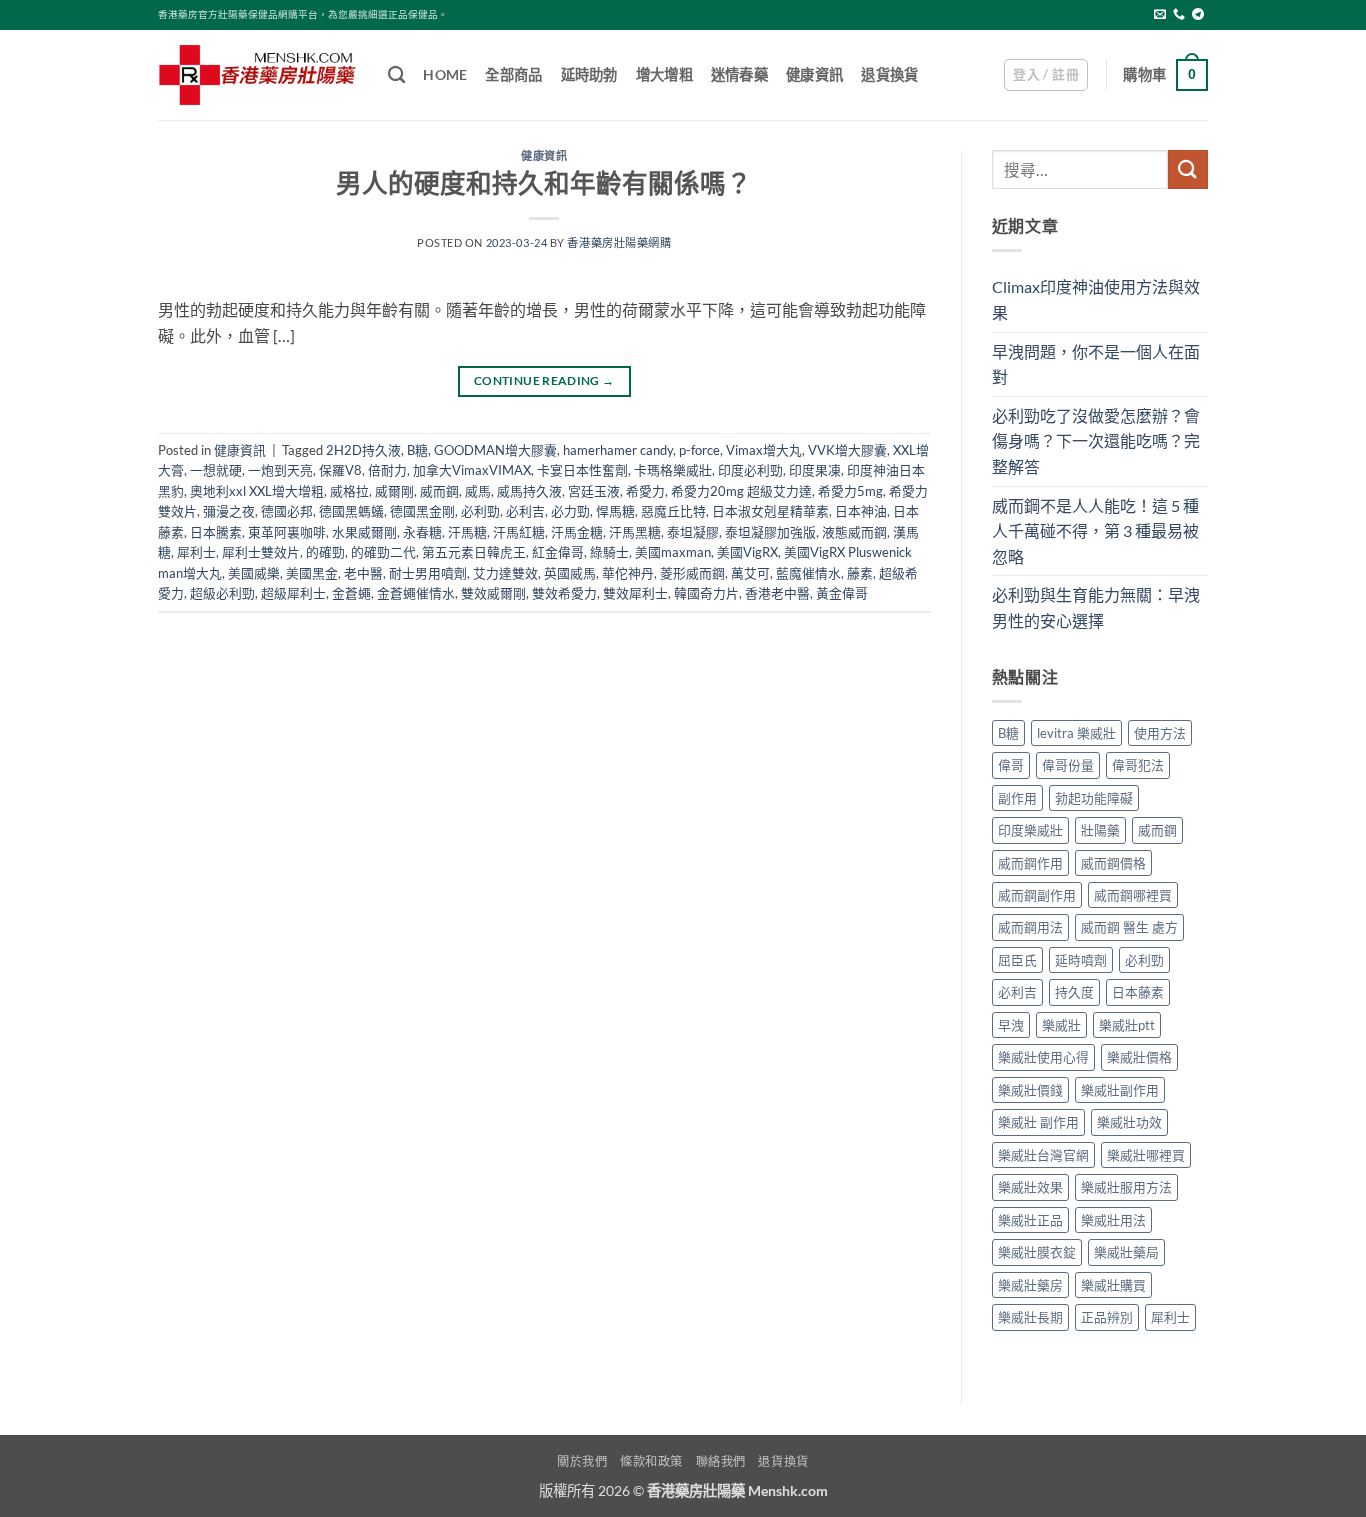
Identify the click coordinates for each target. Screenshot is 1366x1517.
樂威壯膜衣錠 (1037, 1252)
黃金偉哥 (842, 593)
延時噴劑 (1081, 960)
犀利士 (196, 552)
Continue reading (544, 380)
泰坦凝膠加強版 (770, 532)
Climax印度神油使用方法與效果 (1096, 299)
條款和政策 (651, 1461)
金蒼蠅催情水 (416, 593)
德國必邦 (287, 511)
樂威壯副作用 (1120, 1090)
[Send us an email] (1160, 15)
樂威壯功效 (1129, 1122)
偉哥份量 (1068, 765)
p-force (699, 450)
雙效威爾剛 (493, 593)
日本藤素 (1138, 992)
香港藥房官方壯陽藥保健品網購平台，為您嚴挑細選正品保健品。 (303, 14)
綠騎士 (609, 552)
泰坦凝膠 (693, 532)
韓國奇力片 (706, 593)
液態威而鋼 (854, 532)
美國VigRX (747, 552)
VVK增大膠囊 (847, 450)
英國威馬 (570, 573)
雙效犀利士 (635, 593)
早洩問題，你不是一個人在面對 (1096, 364)
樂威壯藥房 (1030, 1285)
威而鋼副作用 (1037, 895)
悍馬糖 (615, 511)
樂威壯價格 (1139, 1057)
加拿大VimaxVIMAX (472, 470)
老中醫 (363, 573)
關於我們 (582, 1461)
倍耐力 (387, 470)
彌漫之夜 (229, 511)
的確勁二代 (383, 552)
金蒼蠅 (351, 593)
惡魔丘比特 (673, 511)
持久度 (1074, 992)
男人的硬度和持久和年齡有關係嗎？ (544, 183)
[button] (1046, 75)
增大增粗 (664, 74)
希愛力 (645, 491)
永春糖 (422, 532)
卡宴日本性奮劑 (582, 470)
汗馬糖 (467, 532)
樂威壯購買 (1113, 1285)
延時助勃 (589, 74)
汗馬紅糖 (519, 532)
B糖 (417, 450)
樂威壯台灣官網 (1043, 1155)
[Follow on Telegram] (1198, 15)
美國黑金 (312, 573)
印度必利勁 (750, 470)
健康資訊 (814, 74)
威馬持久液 (529, 491)
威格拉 (349, 491)
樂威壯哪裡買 (1146, 1155)
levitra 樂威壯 (1076, 733)
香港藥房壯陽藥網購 (619, 242)
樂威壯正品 (1030, 1220)
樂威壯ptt (1127, 1025)
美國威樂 (254, 573)
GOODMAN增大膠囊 (495, 450)
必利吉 (525, 511)
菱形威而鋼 (692, 573)
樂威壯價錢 (1030, 1090)
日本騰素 (216, 532)
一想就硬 (216, 470)
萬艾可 (750, 573)
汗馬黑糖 (635, 532)
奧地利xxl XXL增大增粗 (257, 491)
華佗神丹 (628, 573)
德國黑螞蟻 (351, 511)
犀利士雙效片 (261, 552)
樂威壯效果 (1030, 1187)
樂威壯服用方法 (1126, 1187)
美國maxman (673, 552)
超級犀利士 (293, 593)
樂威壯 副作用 (1038, 1122)
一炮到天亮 (280, 470)
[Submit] (1188, 169)
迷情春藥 (739, 74)
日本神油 (861, 511)
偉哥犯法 (1138, 765)
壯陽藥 (1100, 830)
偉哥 (1011, 765)
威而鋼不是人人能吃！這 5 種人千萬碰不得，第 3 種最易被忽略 (1095, 531)
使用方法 (1160, 733)
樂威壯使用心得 (1043, 1057)
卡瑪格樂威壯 (673, 470)
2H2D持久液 (363, 450)
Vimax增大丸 (764, 450)
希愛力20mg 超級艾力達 (741, 491)
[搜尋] (396, 75)
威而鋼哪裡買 (1133, 895)
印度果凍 (815, 470)
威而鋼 (439, 491)
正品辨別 (1107, 1317)
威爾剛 (394, 491)
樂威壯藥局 (1126, 1252)
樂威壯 (1061, 1025)
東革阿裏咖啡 (287, 532)
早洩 (1011, 1025)
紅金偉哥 (558, 552)
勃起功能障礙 (1094, 798)
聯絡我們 (721, 1461)
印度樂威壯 (1030, 830)
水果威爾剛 (364, 532)
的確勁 (325, 552)
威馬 (478, 491)
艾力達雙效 (505, 573)
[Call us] (1179, 15)
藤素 (860, 573)
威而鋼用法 (1030, 927)
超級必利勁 (222, 593)
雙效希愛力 (564, 593)
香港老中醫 (777, 593)
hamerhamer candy (618, 450)
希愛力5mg (850, 491)
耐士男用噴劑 (428, 573)
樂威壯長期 (1030, 1317)
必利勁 (480, 511)
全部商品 (513, 74)
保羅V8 (340, 470)
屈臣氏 (1017, 960)
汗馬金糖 (577, 532)
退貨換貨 (889, 74)
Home (445, 74)
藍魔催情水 (808, 573)
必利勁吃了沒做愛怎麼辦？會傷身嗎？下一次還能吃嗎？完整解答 (1096, 441)
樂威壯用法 (1113, 1220)
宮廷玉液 (594, 491)
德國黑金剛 (422, 511)
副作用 (1017, 798)
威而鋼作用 (1030, 863)
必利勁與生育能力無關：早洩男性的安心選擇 (1096, 607)
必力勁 (570, 511)
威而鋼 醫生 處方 (1129, 927)
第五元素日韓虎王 (474, 552)
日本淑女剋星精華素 (770, 511)
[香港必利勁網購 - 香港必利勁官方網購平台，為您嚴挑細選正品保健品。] (258, 75)
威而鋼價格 (1113, 863)
